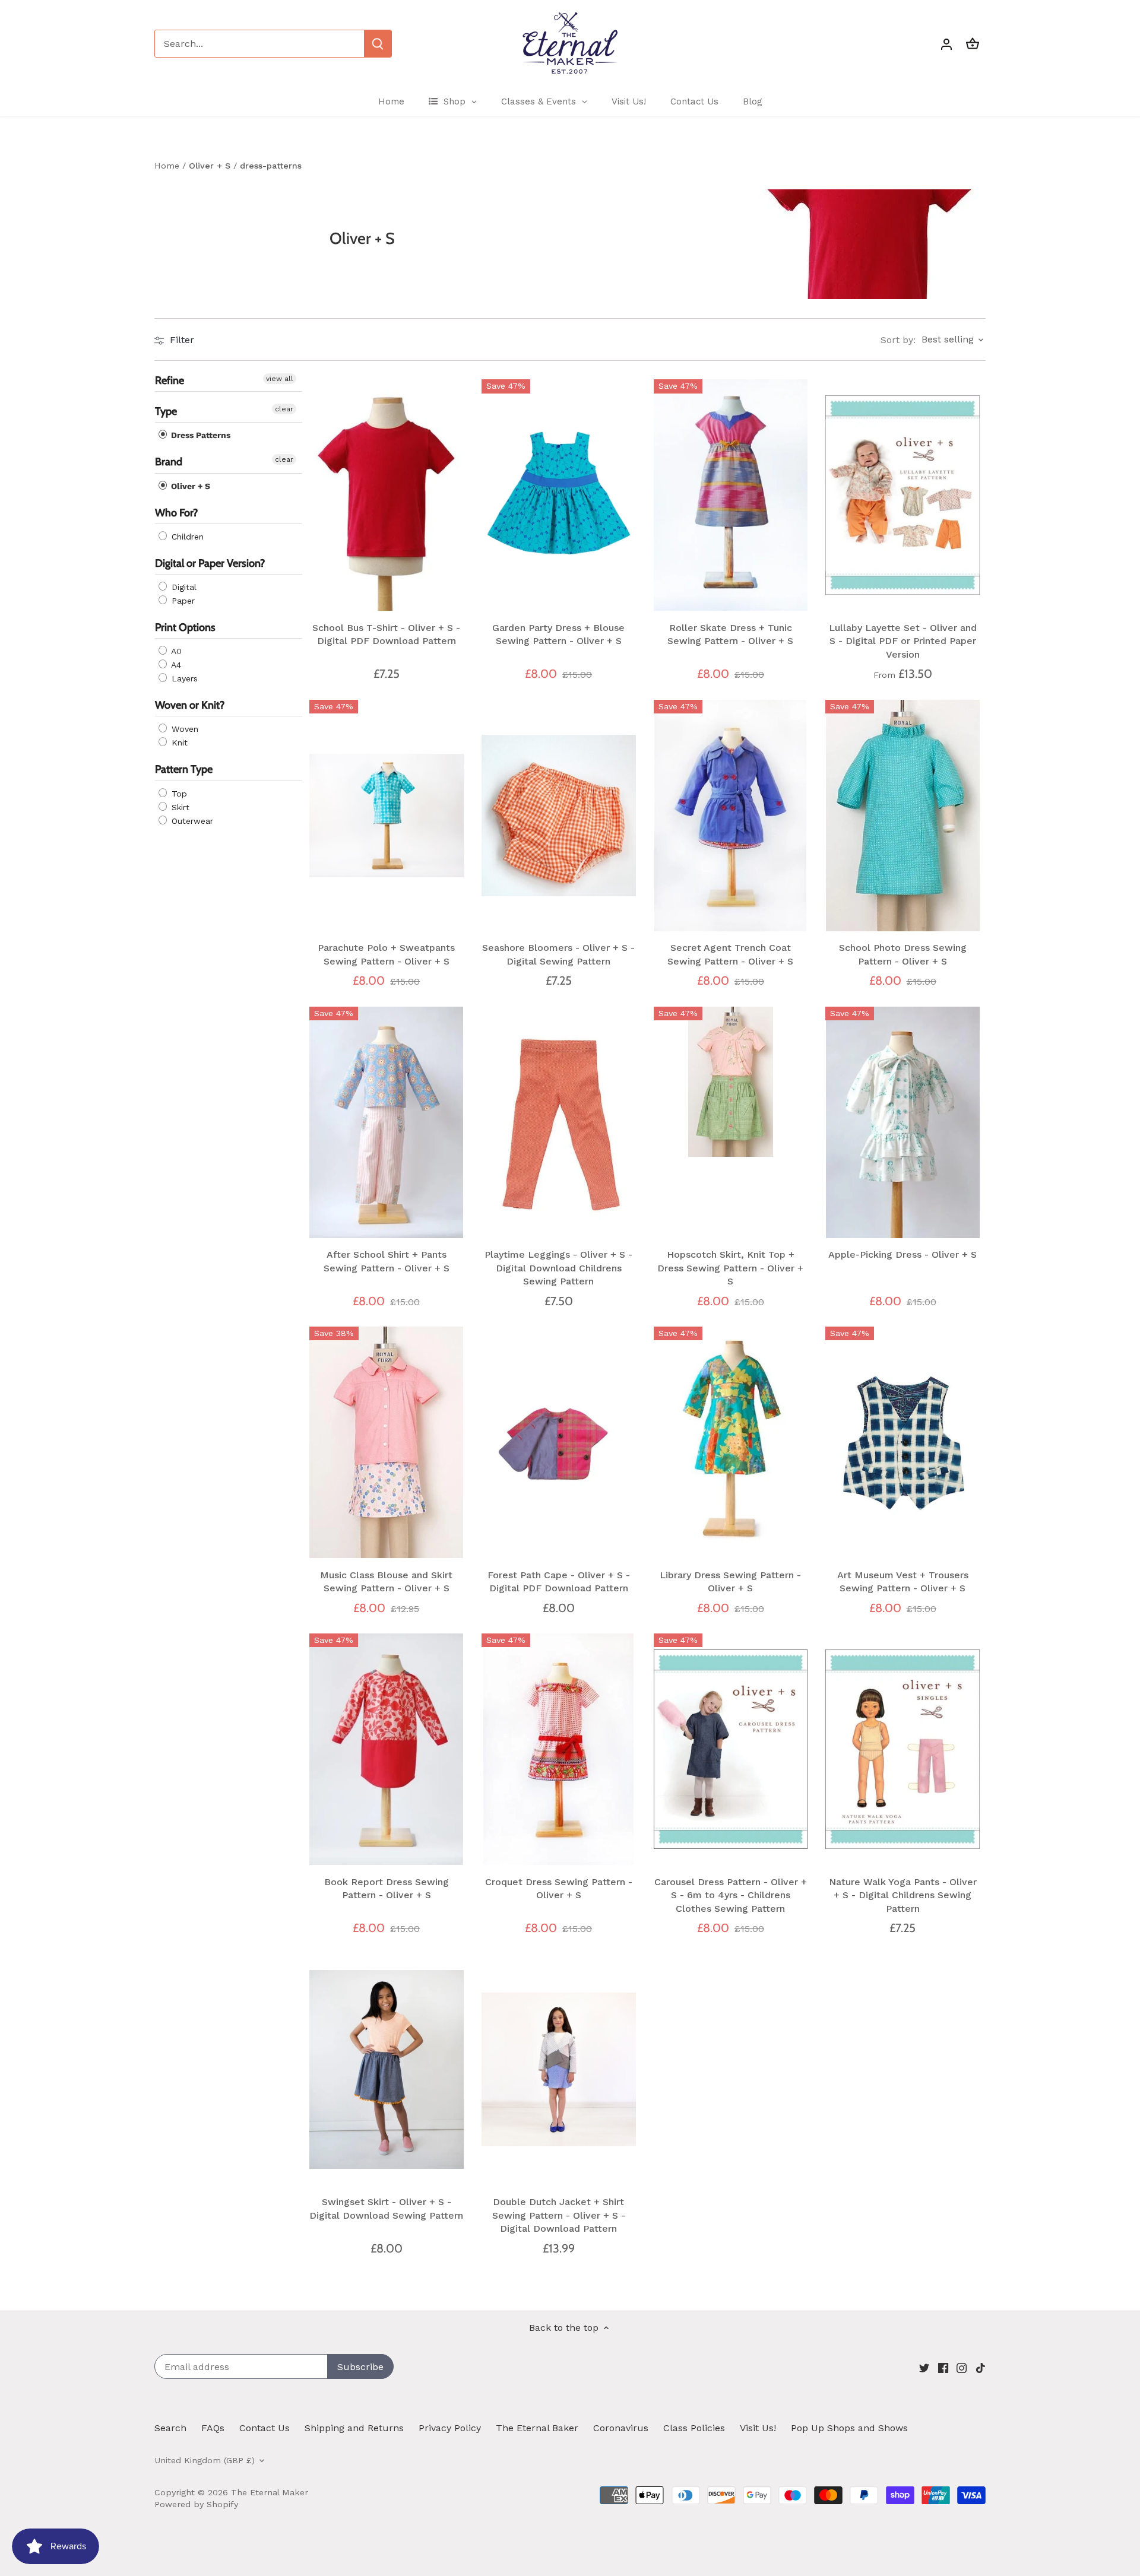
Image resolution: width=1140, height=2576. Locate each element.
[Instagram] (962, 2368)
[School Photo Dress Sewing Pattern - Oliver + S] (902, 816)
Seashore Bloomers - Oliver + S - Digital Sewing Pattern (558, 954)
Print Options (185, 627)
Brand (169, 462)
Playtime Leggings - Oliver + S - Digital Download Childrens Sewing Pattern (558, 1268)
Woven (183, 729)
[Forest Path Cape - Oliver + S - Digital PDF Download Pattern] (559, 1442)
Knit (178, 743)
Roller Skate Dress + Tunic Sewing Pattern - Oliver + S (730, 634)
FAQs (213, 2428)
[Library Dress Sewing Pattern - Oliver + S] (731, 1442)
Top (178, 794)
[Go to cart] (973, 44)
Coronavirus (621, 2428)
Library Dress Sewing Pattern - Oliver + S (730, 1582)
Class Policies (694, 2428)
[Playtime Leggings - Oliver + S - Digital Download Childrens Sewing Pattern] (559, 1122)
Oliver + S (189, 486)
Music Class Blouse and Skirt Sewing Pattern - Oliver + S (386, 1582)
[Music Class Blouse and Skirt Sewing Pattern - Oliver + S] (387, 1442)
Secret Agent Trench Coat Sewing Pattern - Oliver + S (730, 954)
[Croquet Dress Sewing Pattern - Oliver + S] (559, 1749)
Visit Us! (758, 2428)
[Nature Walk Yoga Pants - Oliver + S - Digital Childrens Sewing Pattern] (902, 1749)
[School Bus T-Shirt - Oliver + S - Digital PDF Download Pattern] (387, 495)
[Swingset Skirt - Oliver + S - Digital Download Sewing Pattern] (387, 2070)
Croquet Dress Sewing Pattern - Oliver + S (559, 1888)
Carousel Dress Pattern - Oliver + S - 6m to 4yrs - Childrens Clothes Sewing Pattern (731, 1895)
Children (186, 537)
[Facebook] (943, 2368)
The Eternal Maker (270, 2492)
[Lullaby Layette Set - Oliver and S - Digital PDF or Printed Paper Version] (902, 495)
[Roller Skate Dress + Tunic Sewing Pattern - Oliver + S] (731, 495)
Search (170, 2428)
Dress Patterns (199, 436)
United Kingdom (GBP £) (205, 2460)
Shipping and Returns (354, 2428)
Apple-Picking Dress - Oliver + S (902, 1254)
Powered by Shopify (196, 2504)
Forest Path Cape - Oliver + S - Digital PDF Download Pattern (559, 1582)
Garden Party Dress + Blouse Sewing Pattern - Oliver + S (558, 634)
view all (280, 379)
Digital (183, 587)
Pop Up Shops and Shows (849, 2428)
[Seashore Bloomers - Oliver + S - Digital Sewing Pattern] (559, 816)
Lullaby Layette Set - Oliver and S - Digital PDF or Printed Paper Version (903, 641)
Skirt (179, 807)
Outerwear (191, 821)
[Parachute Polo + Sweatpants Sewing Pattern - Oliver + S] (387, 816)
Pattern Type (184, 770)
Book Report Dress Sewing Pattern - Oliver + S (387, 1888)
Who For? (176, 513)
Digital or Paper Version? (210, 563)
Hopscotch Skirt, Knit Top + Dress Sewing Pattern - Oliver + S (730, 1268)
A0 (175, 652)
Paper (182, 601)
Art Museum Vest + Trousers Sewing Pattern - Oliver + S (903, 1582)
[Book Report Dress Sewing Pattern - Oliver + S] (387, 1749)
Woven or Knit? (190, 706)
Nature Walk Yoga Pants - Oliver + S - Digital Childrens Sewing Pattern (903, 1895)
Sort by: (898, 340)
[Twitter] (924, 2368)
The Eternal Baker (537, 2428)
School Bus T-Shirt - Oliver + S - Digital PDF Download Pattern (386, 634)
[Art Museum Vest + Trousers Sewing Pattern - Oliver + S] (902, 1442)
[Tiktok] (981, 2368)
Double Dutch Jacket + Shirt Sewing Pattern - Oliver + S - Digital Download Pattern (559, 2215)
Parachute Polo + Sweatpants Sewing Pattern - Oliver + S (386, 954)
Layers (183, 679)
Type (166, 412)
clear (284, 410)
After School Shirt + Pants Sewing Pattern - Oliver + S (387, 1261)
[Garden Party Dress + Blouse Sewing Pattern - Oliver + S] (559, 495)
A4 (175, 665)
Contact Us (265, 2428)
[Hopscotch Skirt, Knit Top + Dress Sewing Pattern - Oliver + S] (731, 1082)
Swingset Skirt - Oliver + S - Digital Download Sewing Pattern (386, 2208)
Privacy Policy (450, 2428)
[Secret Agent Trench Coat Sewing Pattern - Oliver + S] (731, 816)
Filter (180, 340)
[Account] (946, 44)
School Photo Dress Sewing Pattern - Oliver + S (903, 954)
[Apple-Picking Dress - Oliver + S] (902, 1122)
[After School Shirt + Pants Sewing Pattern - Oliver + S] (387, 1122)
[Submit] (378, 44)
